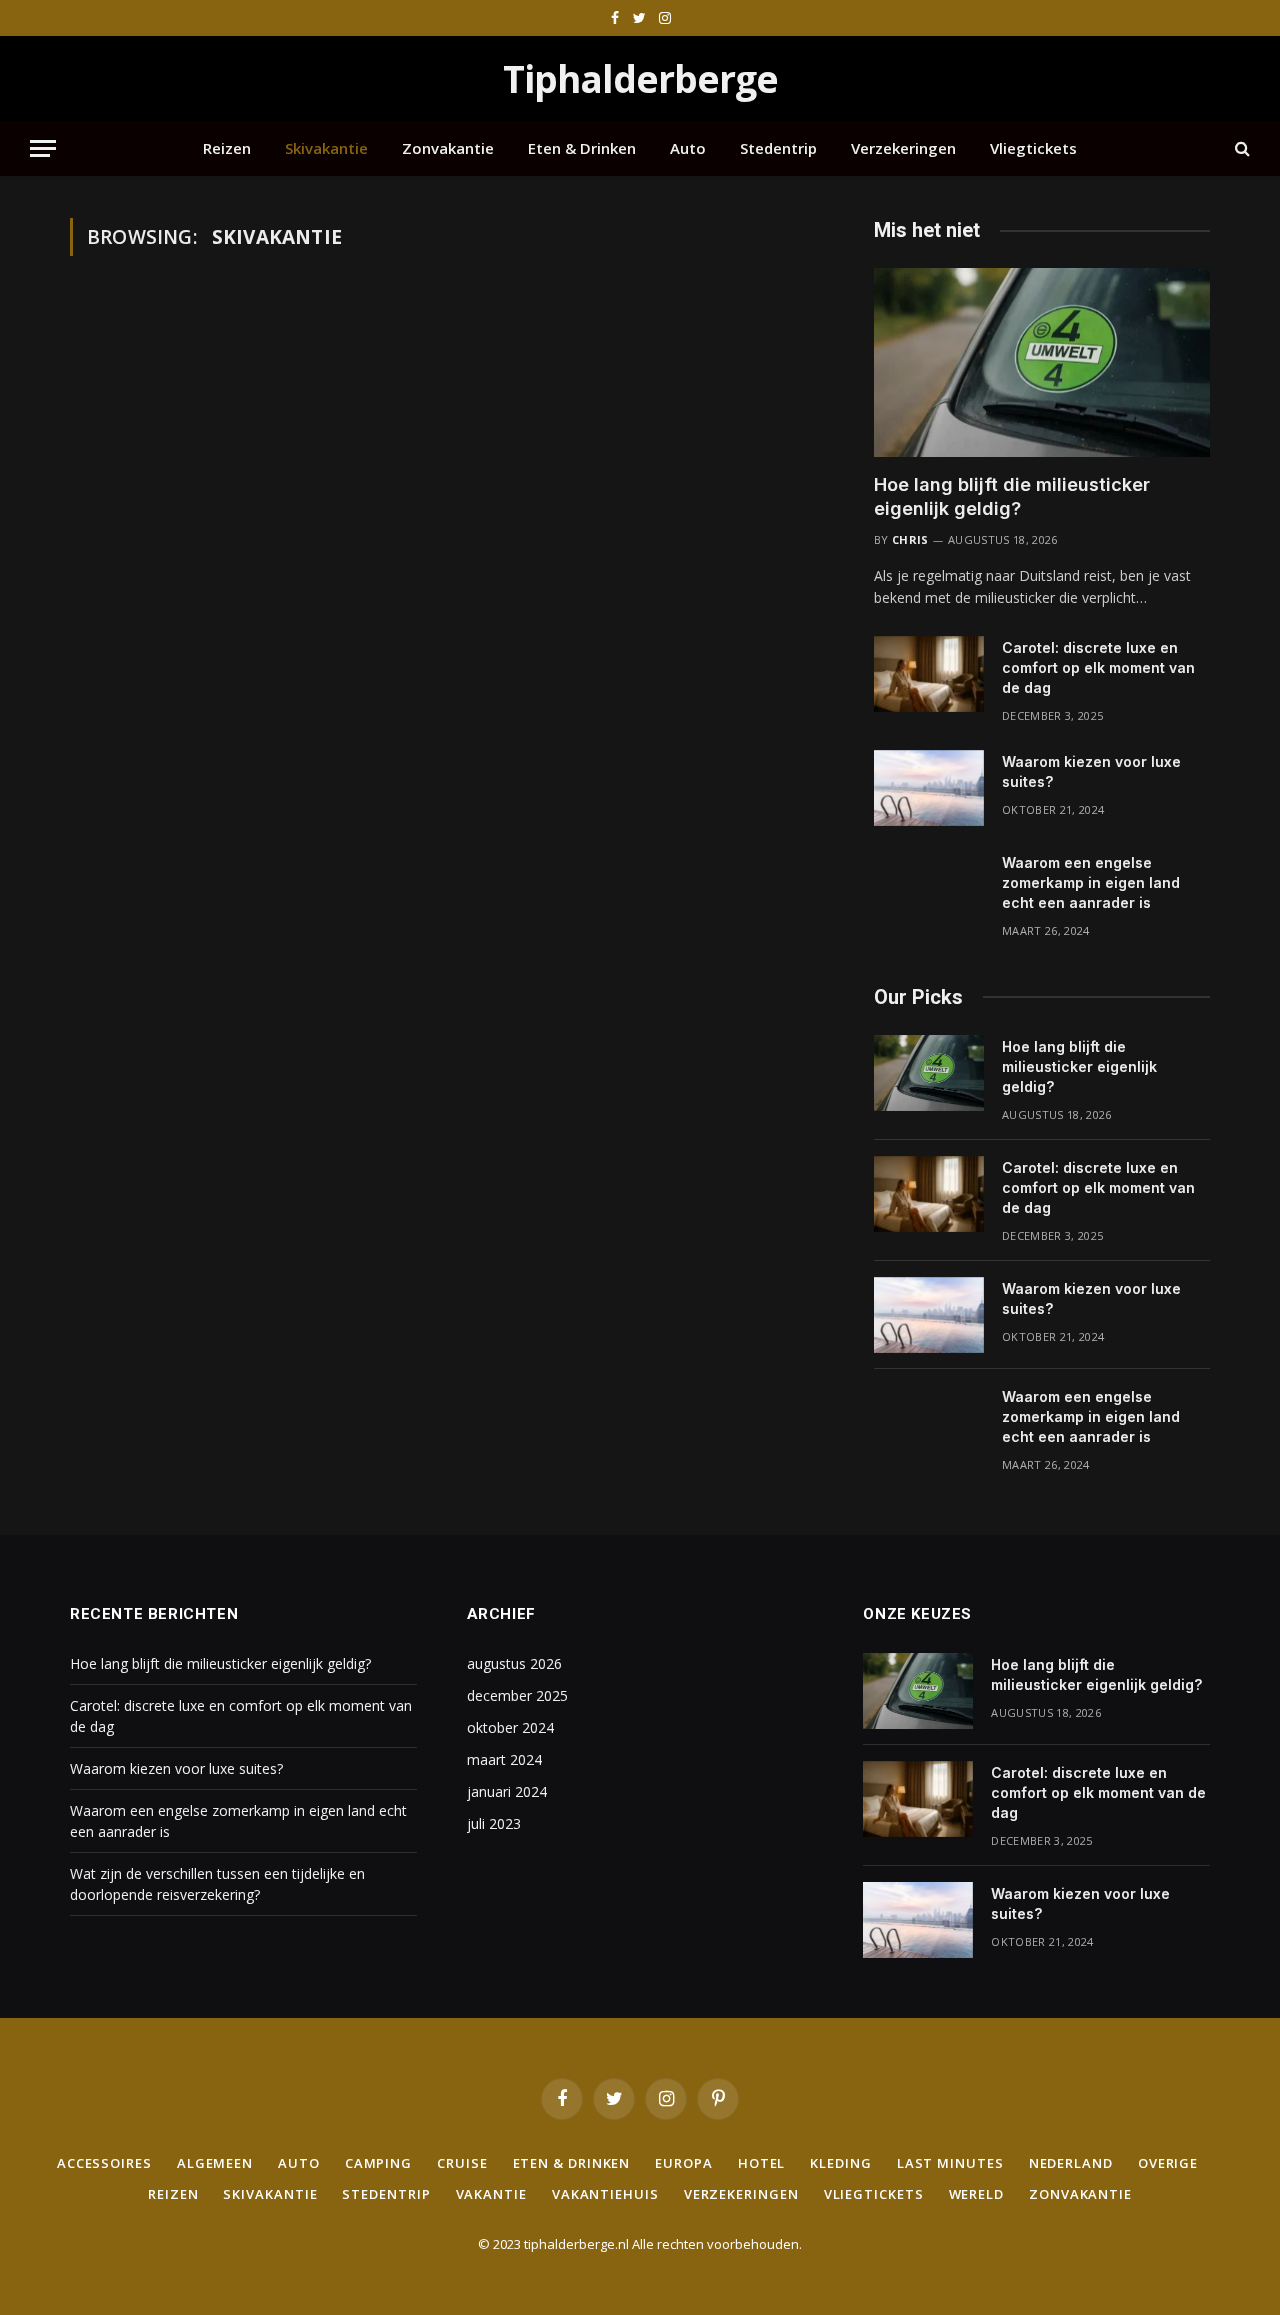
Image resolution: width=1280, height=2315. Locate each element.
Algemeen (215, 2163)
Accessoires (104, 2163)
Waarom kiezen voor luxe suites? (1091, 771)
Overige (1168, 2163)
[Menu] (43, 148)
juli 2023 (494, 1823)
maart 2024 (504, 1759)
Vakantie (491, 2194)
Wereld (976, 2194)
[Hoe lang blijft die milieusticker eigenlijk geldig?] (1042, 362)
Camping (378, 2163)
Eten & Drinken (582, 148)
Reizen (227, 148)
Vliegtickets (1033, 148)
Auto (688, 148)
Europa (683, 2163)
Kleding (840, 2163)
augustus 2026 (514, 1663)
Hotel (762, 2163)
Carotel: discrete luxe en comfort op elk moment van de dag (1098, 667)
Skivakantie (326, 148)
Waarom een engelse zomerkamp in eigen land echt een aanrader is (1091, 882)
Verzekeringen (903, 148)
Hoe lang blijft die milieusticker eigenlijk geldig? (1012, 496)
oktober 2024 (510, 1727)
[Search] (1240, 148)
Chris (910, 539)
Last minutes (950, 2163)
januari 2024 (507, 1791)
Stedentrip (778, 148)
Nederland (1071, 2163)
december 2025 (517, 1695)
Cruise (462, 2163)
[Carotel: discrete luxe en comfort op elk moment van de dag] (929, 674)
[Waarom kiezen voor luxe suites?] (929, 788)
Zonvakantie (448, 148)
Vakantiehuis (605, 2194)
